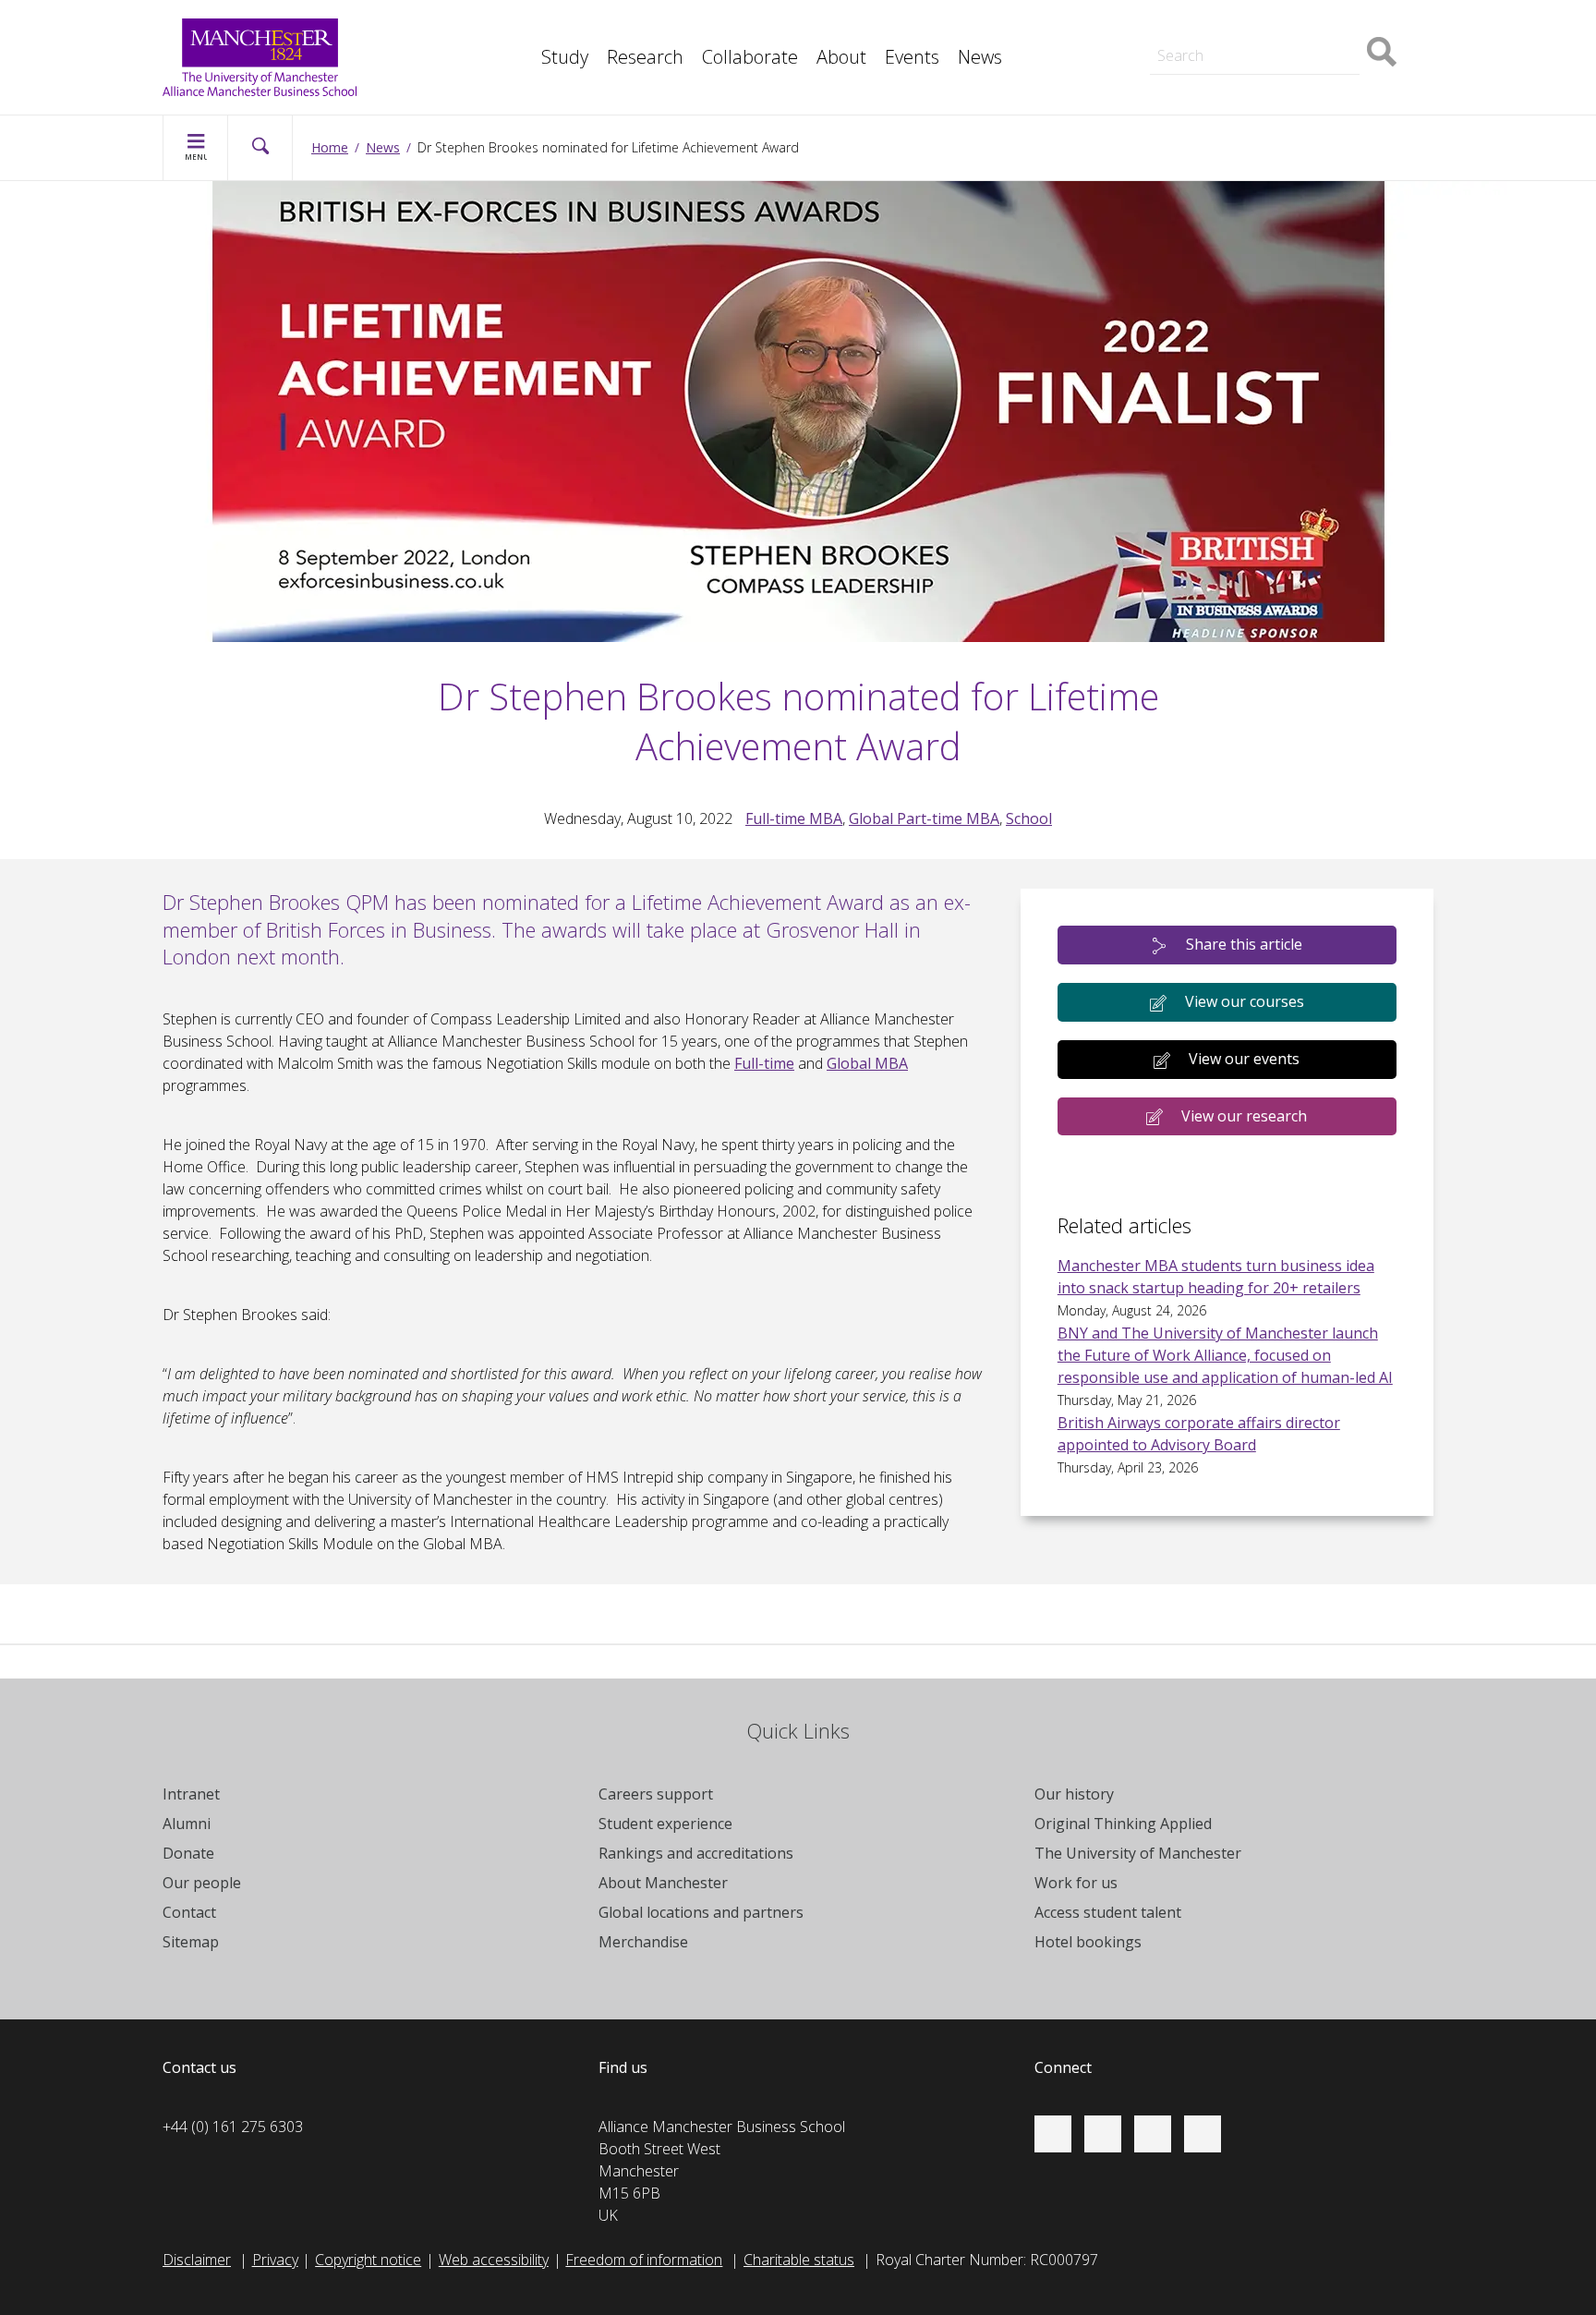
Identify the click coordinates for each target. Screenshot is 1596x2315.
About (841, 57)
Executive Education (882, 26)
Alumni (187, 1824)
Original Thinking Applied (1123, 1824)
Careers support (656, 1794)
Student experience (665, 1824)
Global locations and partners (701, 1912)
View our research (1244, 1116)
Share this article (1244, 944)
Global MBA (867, 1063)
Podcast (526, 67)
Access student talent (1108, 1912)
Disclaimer (197, 2260)
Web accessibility (494, 2260)
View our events (1244, 1059)
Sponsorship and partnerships (1233, 26)
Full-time (764, 1063)
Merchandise (643, 1942)
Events (912, 57)
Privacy (275, 2260)
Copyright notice (368, 2260)
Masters (1162, 26)
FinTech (525, 67)
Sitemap (191, 1942)
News (980, 57)
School (1029, 818)
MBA (515, 26)
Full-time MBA (794, 818)
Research (645, 57)
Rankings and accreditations (696, 1853)
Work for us (1076, 1883)
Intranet (191, 1794)
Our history (1074, 1794)
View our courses (1245, 1001)
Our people (202, 1883)
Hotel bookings (1088, 1942)
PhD (1149, 26)
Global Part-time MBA (924, 818)
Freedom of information (644, 2260)
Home (330, 147)
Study (565, 57)
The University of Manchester (1138, 1853)
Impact (521, 26)
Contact (189, 1912)
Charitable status (799, 2260)
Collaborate (750, 57)
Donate (188, 1853)
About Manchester (663, 1883)
